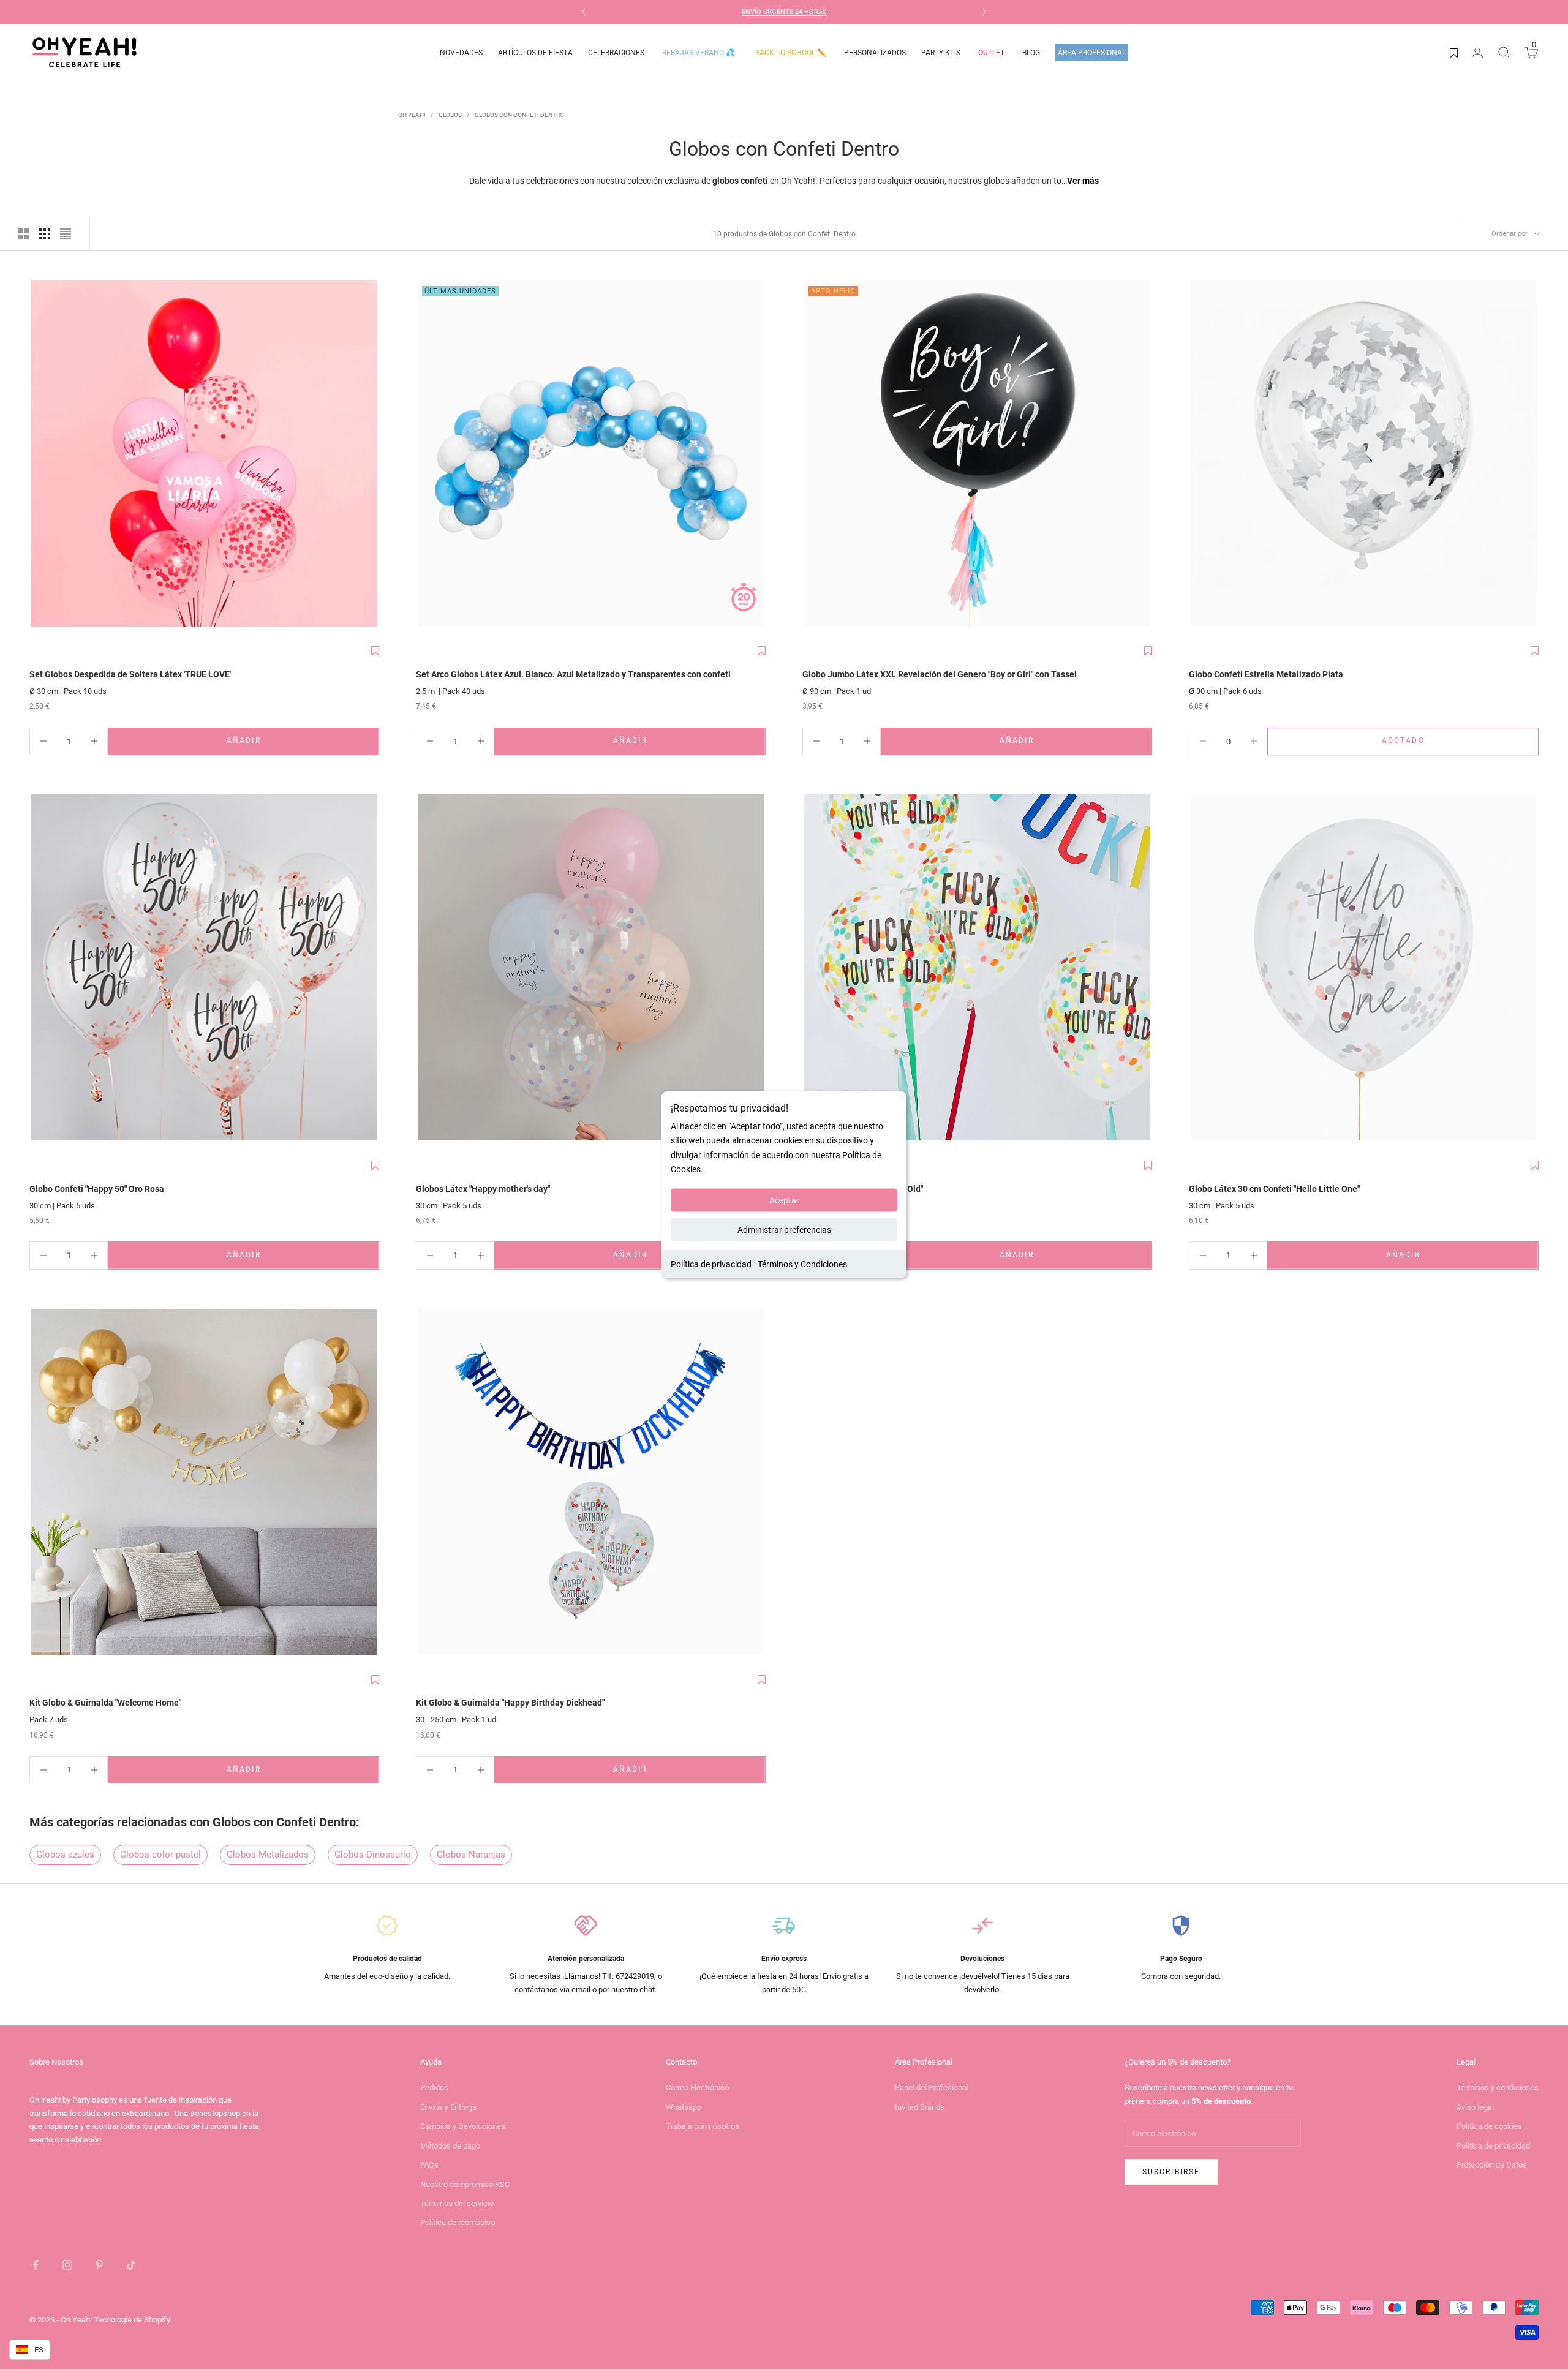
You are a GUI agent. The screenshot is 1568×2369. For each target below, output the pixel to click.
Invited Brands (920, 2107)
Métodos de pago (450, 2146)
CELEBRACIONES (616, 53)
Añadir (280, 743)
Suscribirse (1171, 2172)
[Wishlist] (1454, 53)
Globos (450, 115)
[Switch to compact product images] (66, 234)
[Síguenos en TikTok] (131, 2265)
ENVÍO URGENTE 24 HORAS (784, 12)
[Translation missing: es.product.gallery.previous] (42, 455)
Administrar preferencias (784, 1229)
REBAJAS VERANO (699, 53)
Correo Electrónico (697, 2088)
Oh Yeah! (412, 115)
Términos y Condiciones (802, 1264)
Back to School (791, 53)
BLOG (1031, 53)
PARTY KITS (941, 53)
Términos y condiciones (1498, 2088)
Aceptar (784, 1200)
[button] (375, 651)
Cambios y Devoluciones (463, 2126)
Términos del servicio (457, 2203)
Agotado (1438, 743)
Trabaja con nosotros (703, 2126)
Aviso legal (1475, 2107)
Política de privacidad (711, 1264)
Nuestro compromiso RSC (465, 2184)
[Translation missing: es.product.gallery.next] (367, 455)
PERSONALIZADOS (875, 53)
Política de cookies (1489, 2126)
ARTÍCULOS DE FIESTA (535, 53)
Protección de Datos (1492, 2165)
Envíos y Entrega (448, 2107)
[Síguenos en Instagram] (67, 2265)
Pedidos (434, 2088)
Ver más (1083, 181)
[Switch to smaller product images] (45, 234)
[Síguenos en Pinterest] (99, 2265)
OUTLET (991, 53)
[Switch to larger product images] (24, 234)
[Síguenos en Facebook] (36, 2265)
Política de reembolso (458, 2222)
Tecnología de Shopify (132, 2320)
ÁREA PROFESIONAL (1092, 53)
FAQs (429, 2165)
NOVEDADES (461, 53)
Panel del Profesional (932, 2088)
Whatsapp (684, 2107)
